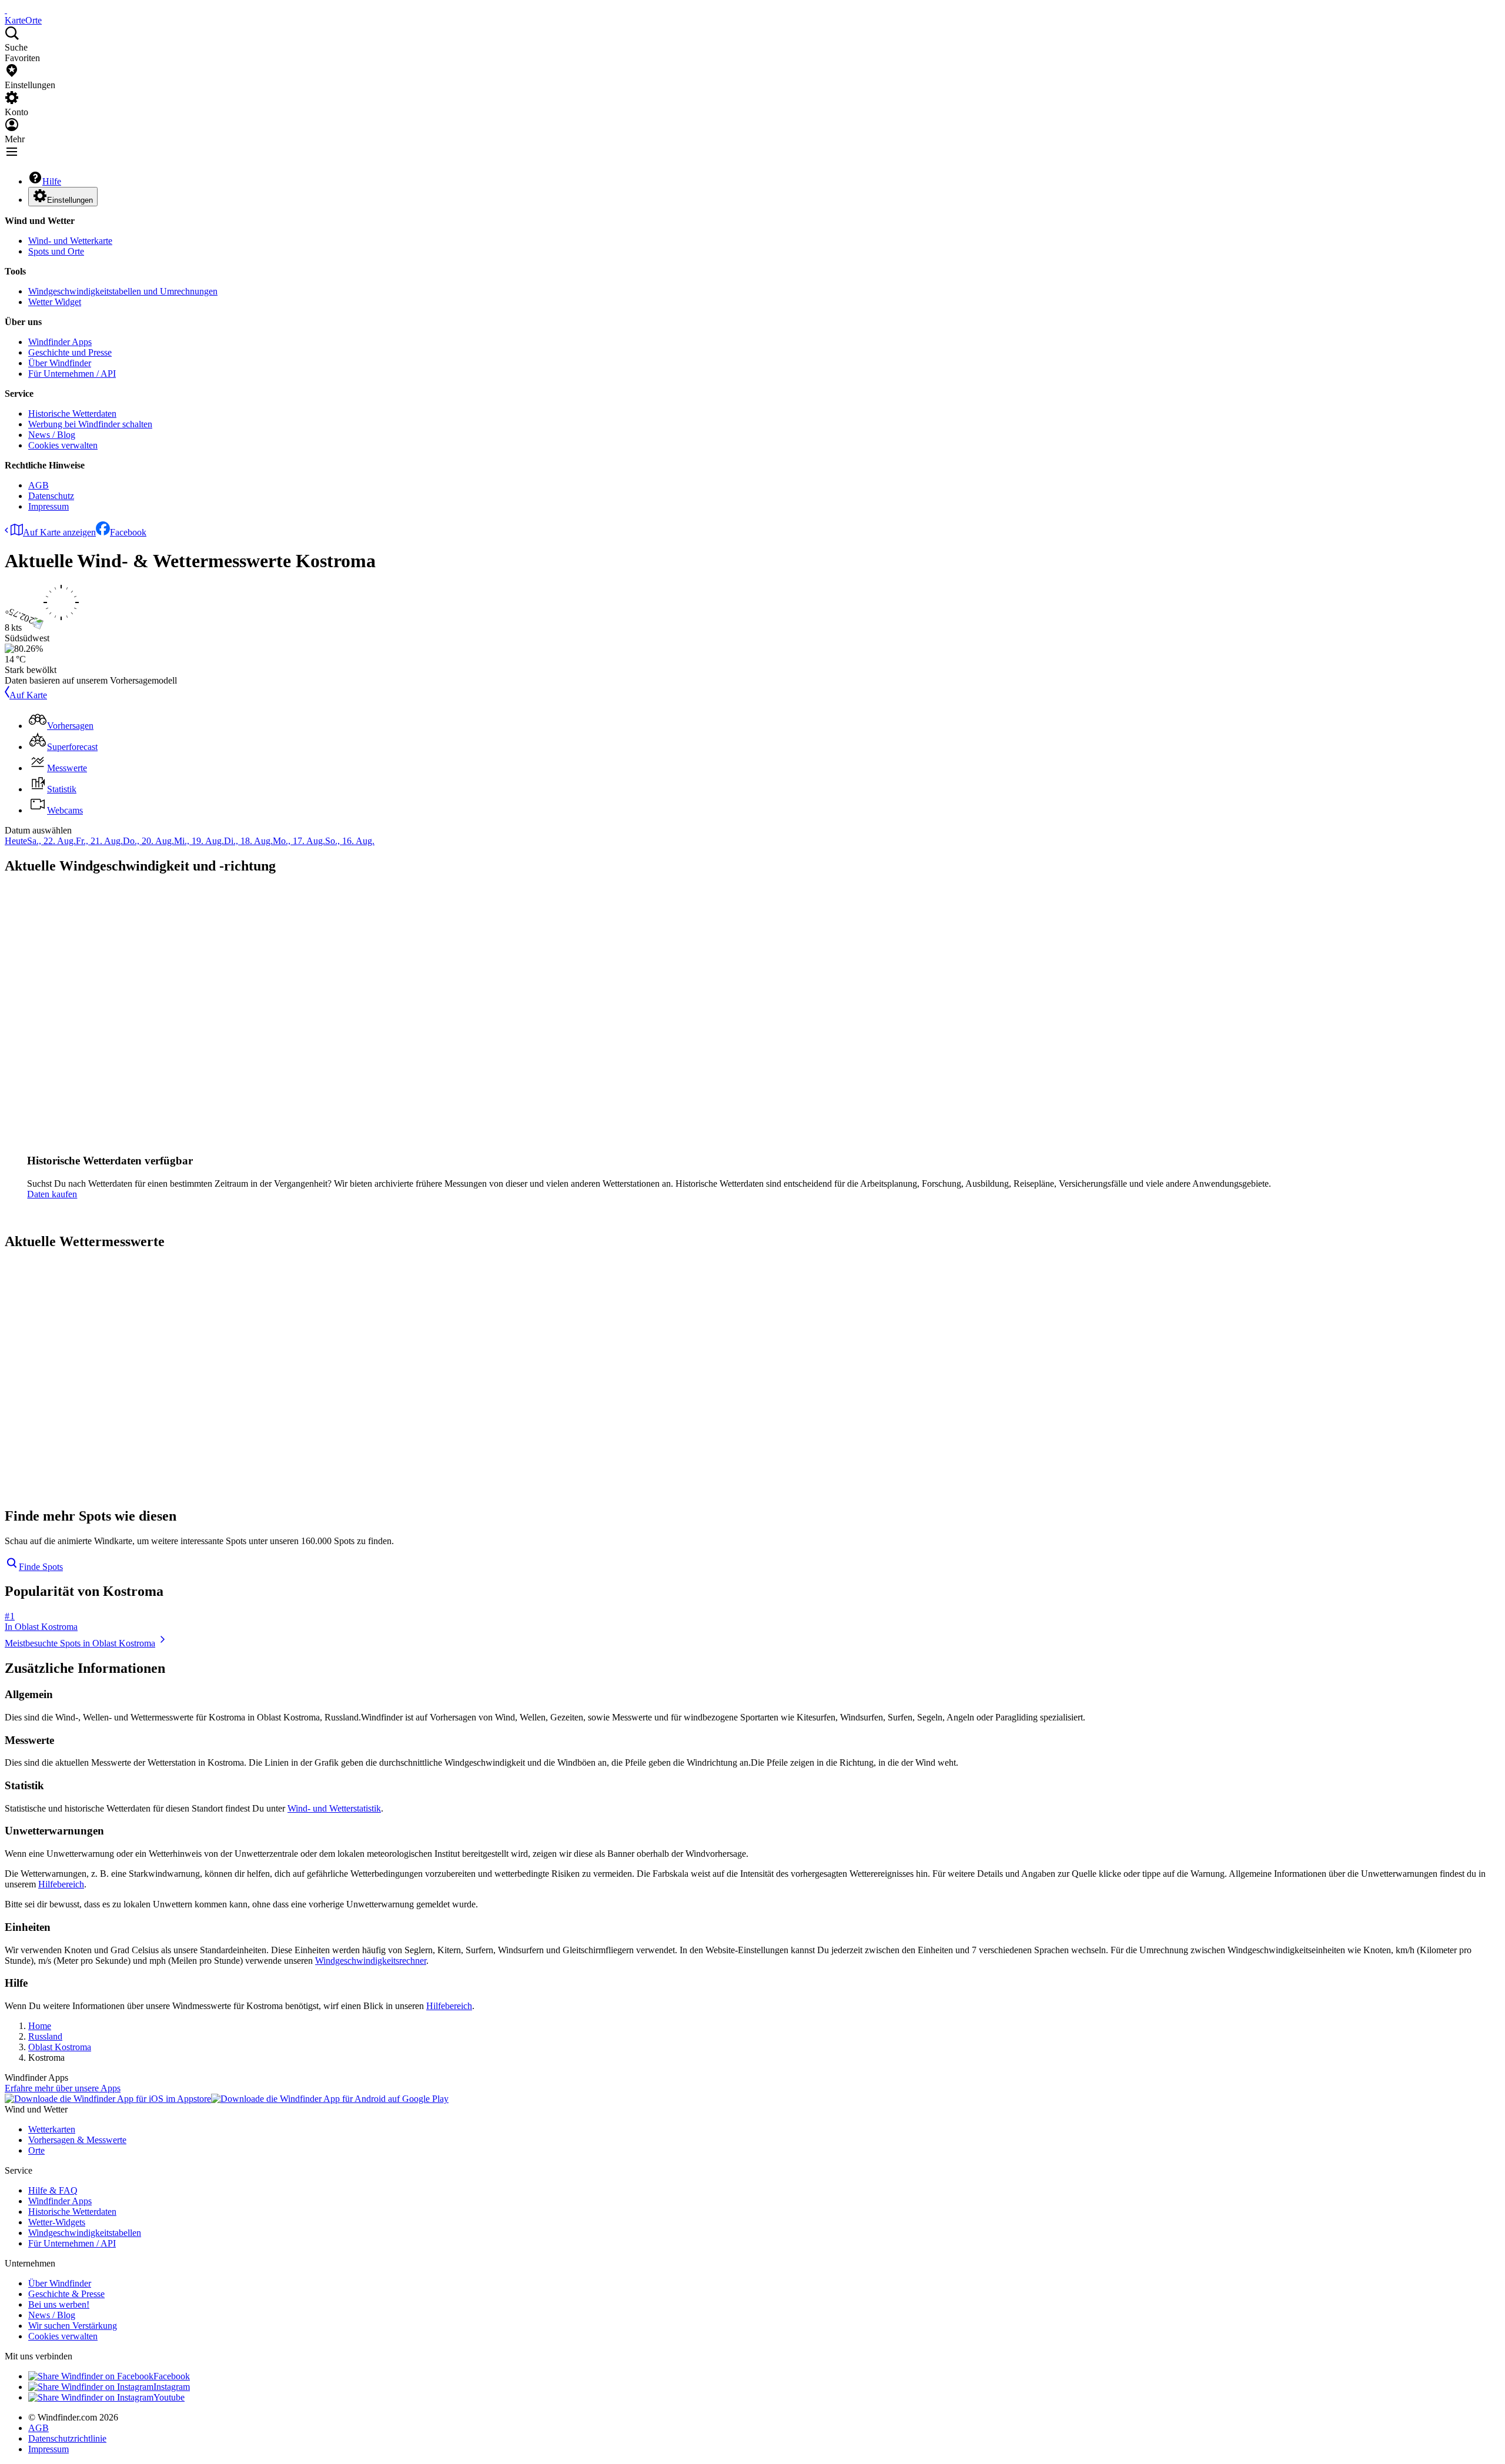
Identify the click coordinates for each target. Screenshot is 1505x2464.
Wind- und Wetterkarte (70, 241)
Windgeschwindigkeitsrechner (371, 1961)
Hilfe (52, 181)
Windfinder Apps (60, 342)
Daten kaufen (52, 1194)
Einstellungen (70, 200)
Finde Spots (41, 1567)
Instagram (172, 2387)
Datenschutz (51, 496)
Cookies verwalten (63, 445)
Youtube (169, 2397)
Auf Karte (28, 695)
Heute (16, 841)
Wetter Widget (55, 302)
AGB (39, 485)
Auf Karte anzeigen (59, 532)
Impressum (49, 506)
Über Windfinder (60, 363)
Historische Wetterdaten (72, 414)
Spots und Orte (56, 251)
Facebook (128, 532)
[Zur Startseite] (6, 10)
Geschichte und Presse (70, 352)
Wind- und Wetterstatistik (334, 1808)
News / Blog (52, 435)
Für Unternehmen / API (72, 374)
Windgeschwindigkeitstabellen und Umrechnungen (123, 291)
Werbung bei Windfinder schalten (90, 424)
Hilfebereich (61, 1884)
